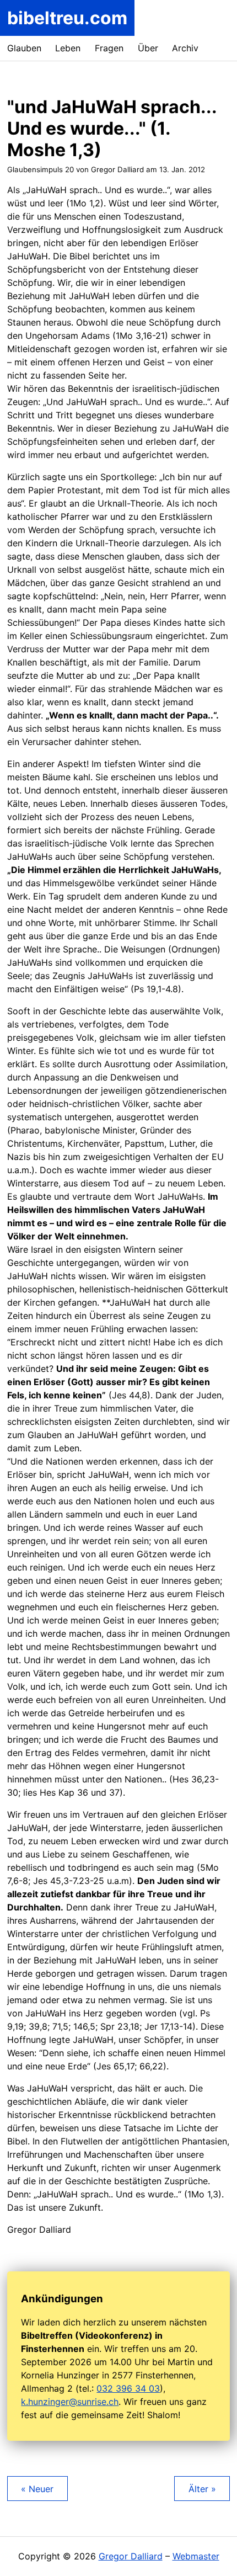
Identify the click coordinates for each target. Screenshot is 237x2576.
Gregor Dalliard (131, 2556)
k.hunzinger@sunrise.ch (70, 2402)
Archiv (185, 48)
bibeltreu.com (67, 18)
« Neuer (37, 2489)
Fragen (109, 48)
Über (148, 48)
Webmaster (196, 2556)
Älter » (202, 2489)
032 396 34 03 (128, 2388)
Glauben (24, 48)
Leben (68, 48)
